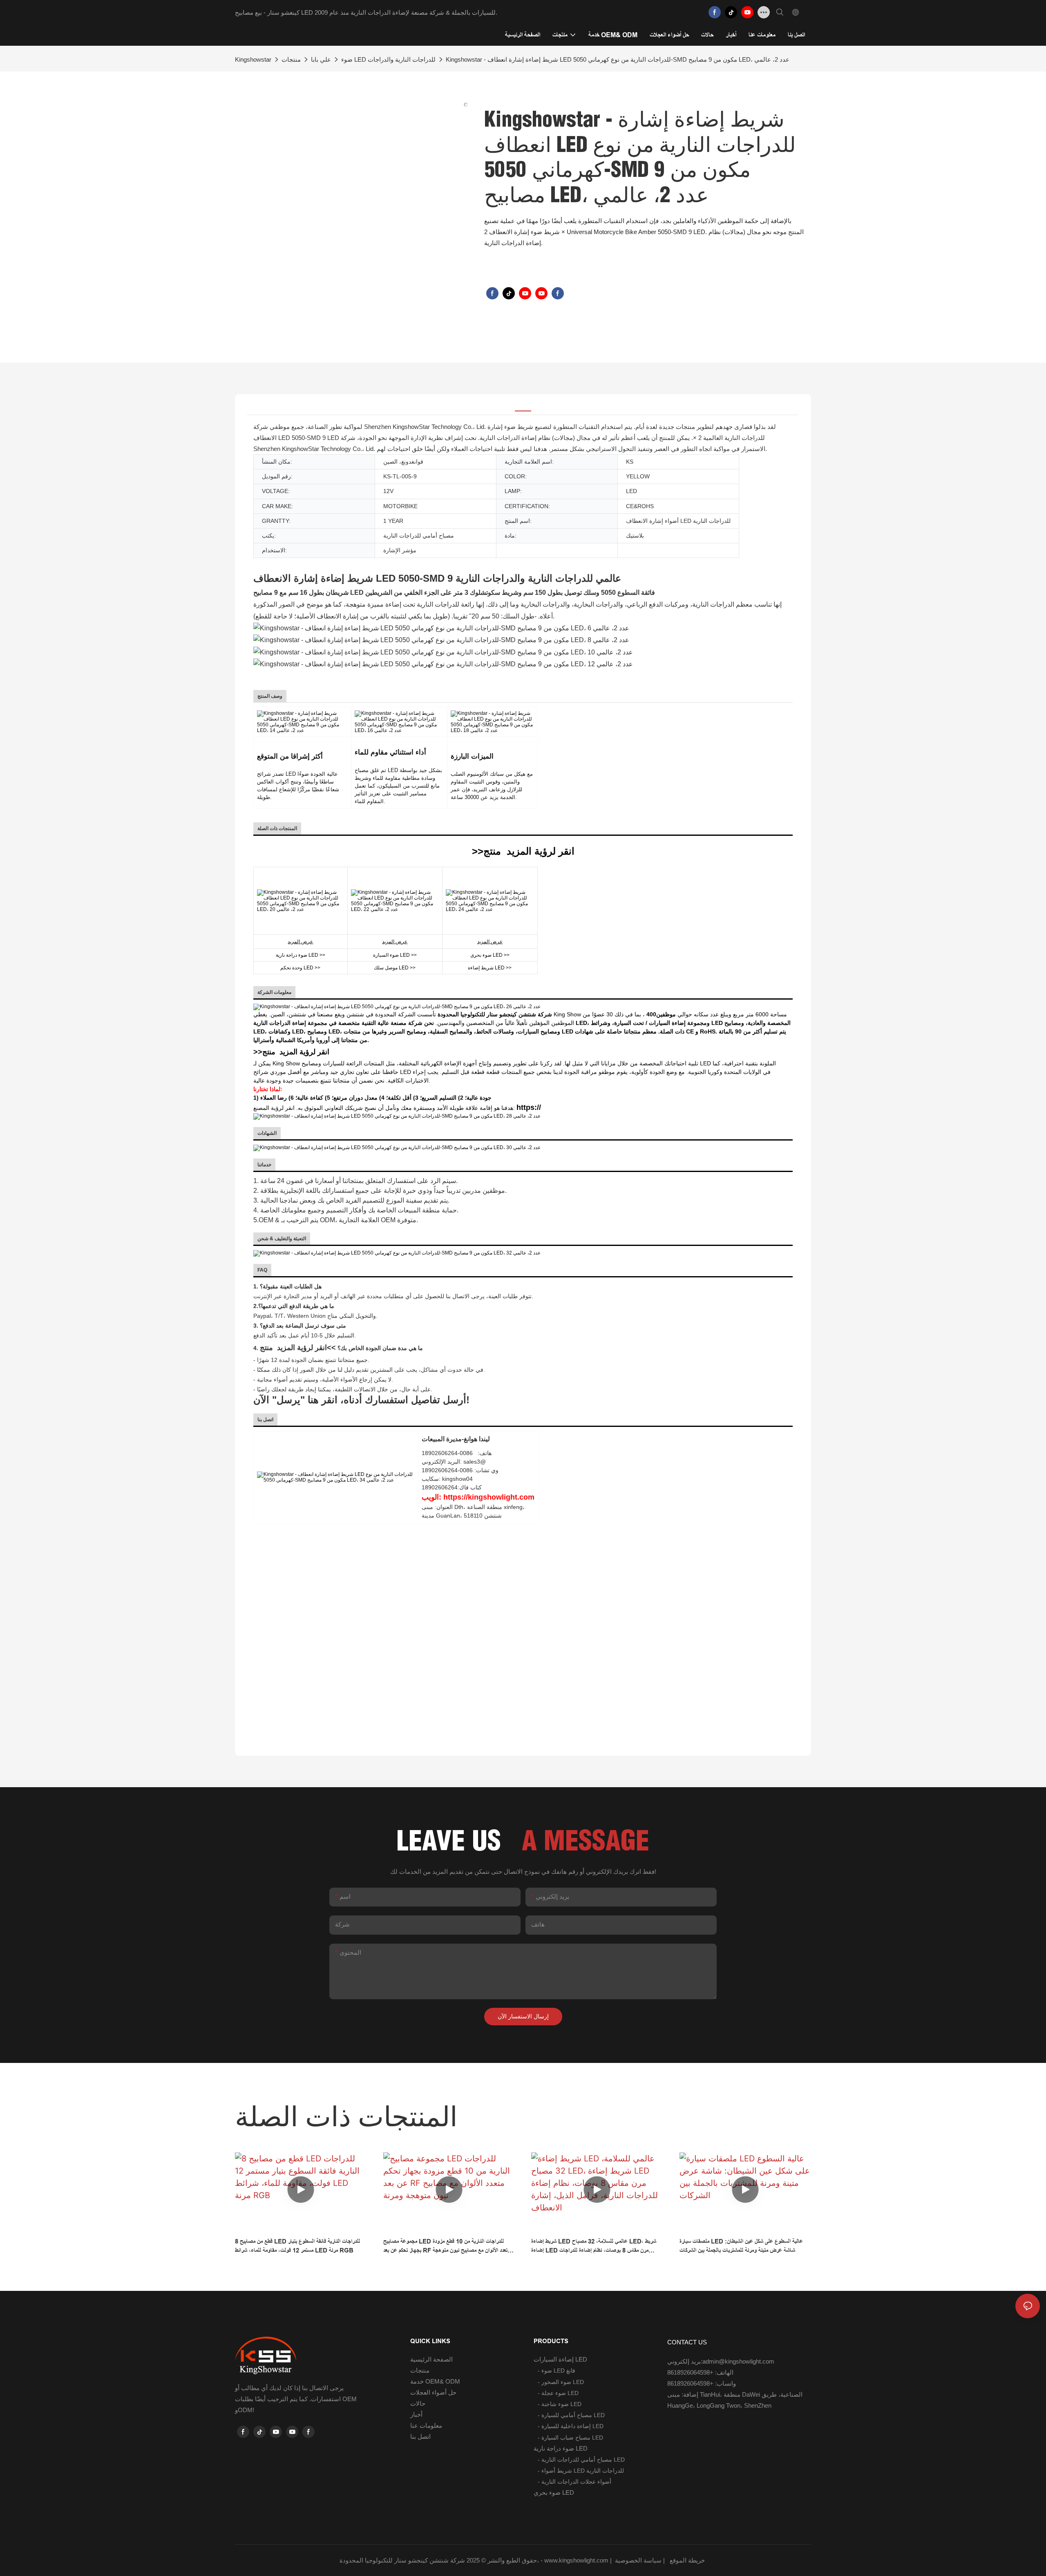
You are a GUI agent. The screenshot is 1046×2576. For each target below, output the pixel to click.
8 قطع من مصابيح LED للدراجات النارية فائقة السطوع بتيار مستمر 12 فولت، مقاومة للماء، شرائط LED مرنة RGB (297, 2246)
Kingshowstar (253, 59)
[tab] (523, 405)
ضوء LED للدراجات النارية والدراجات (388, 59)
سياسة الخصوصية (661, 2560)
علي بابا (321, 59)
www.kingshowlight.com (577, 2560)
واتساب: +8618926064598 (702, 2383)
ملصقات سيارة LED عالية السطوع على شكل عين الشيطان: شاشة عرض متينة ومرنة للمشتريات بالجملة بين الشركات (741, 2246)
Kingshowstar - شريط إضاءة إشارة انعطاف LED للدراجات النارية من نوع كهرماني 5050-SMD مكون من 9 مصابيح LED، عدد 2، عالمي (618, 59)
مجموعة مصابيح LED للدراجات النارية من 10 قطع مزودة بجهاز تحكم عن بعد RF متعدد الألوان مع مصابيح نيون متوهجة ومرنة (447, 2247)
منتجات (291, 59)
